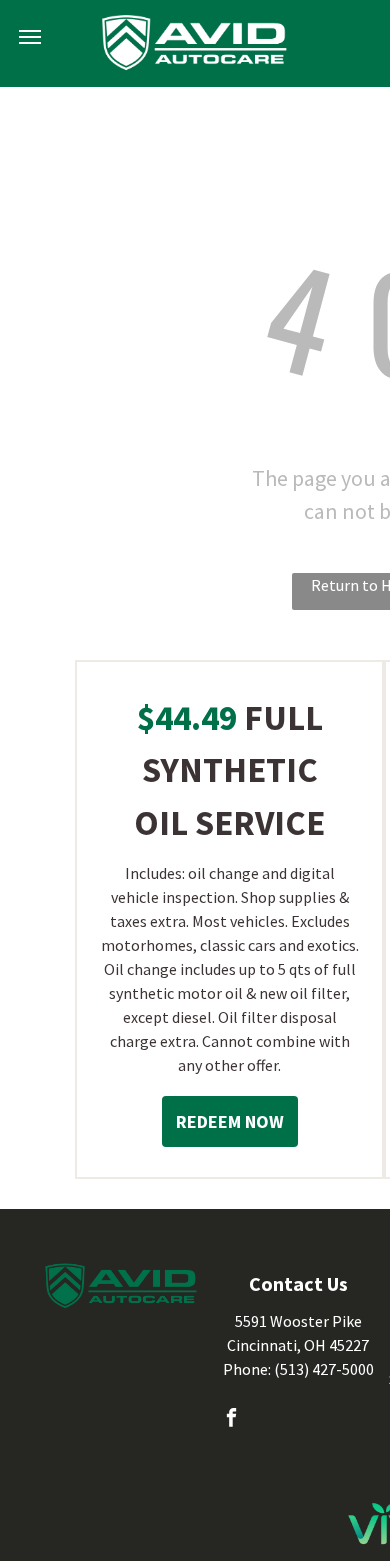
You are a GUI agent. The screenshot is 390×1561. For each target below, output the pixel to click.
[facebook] (231, 1420)
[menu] (30, 37)
